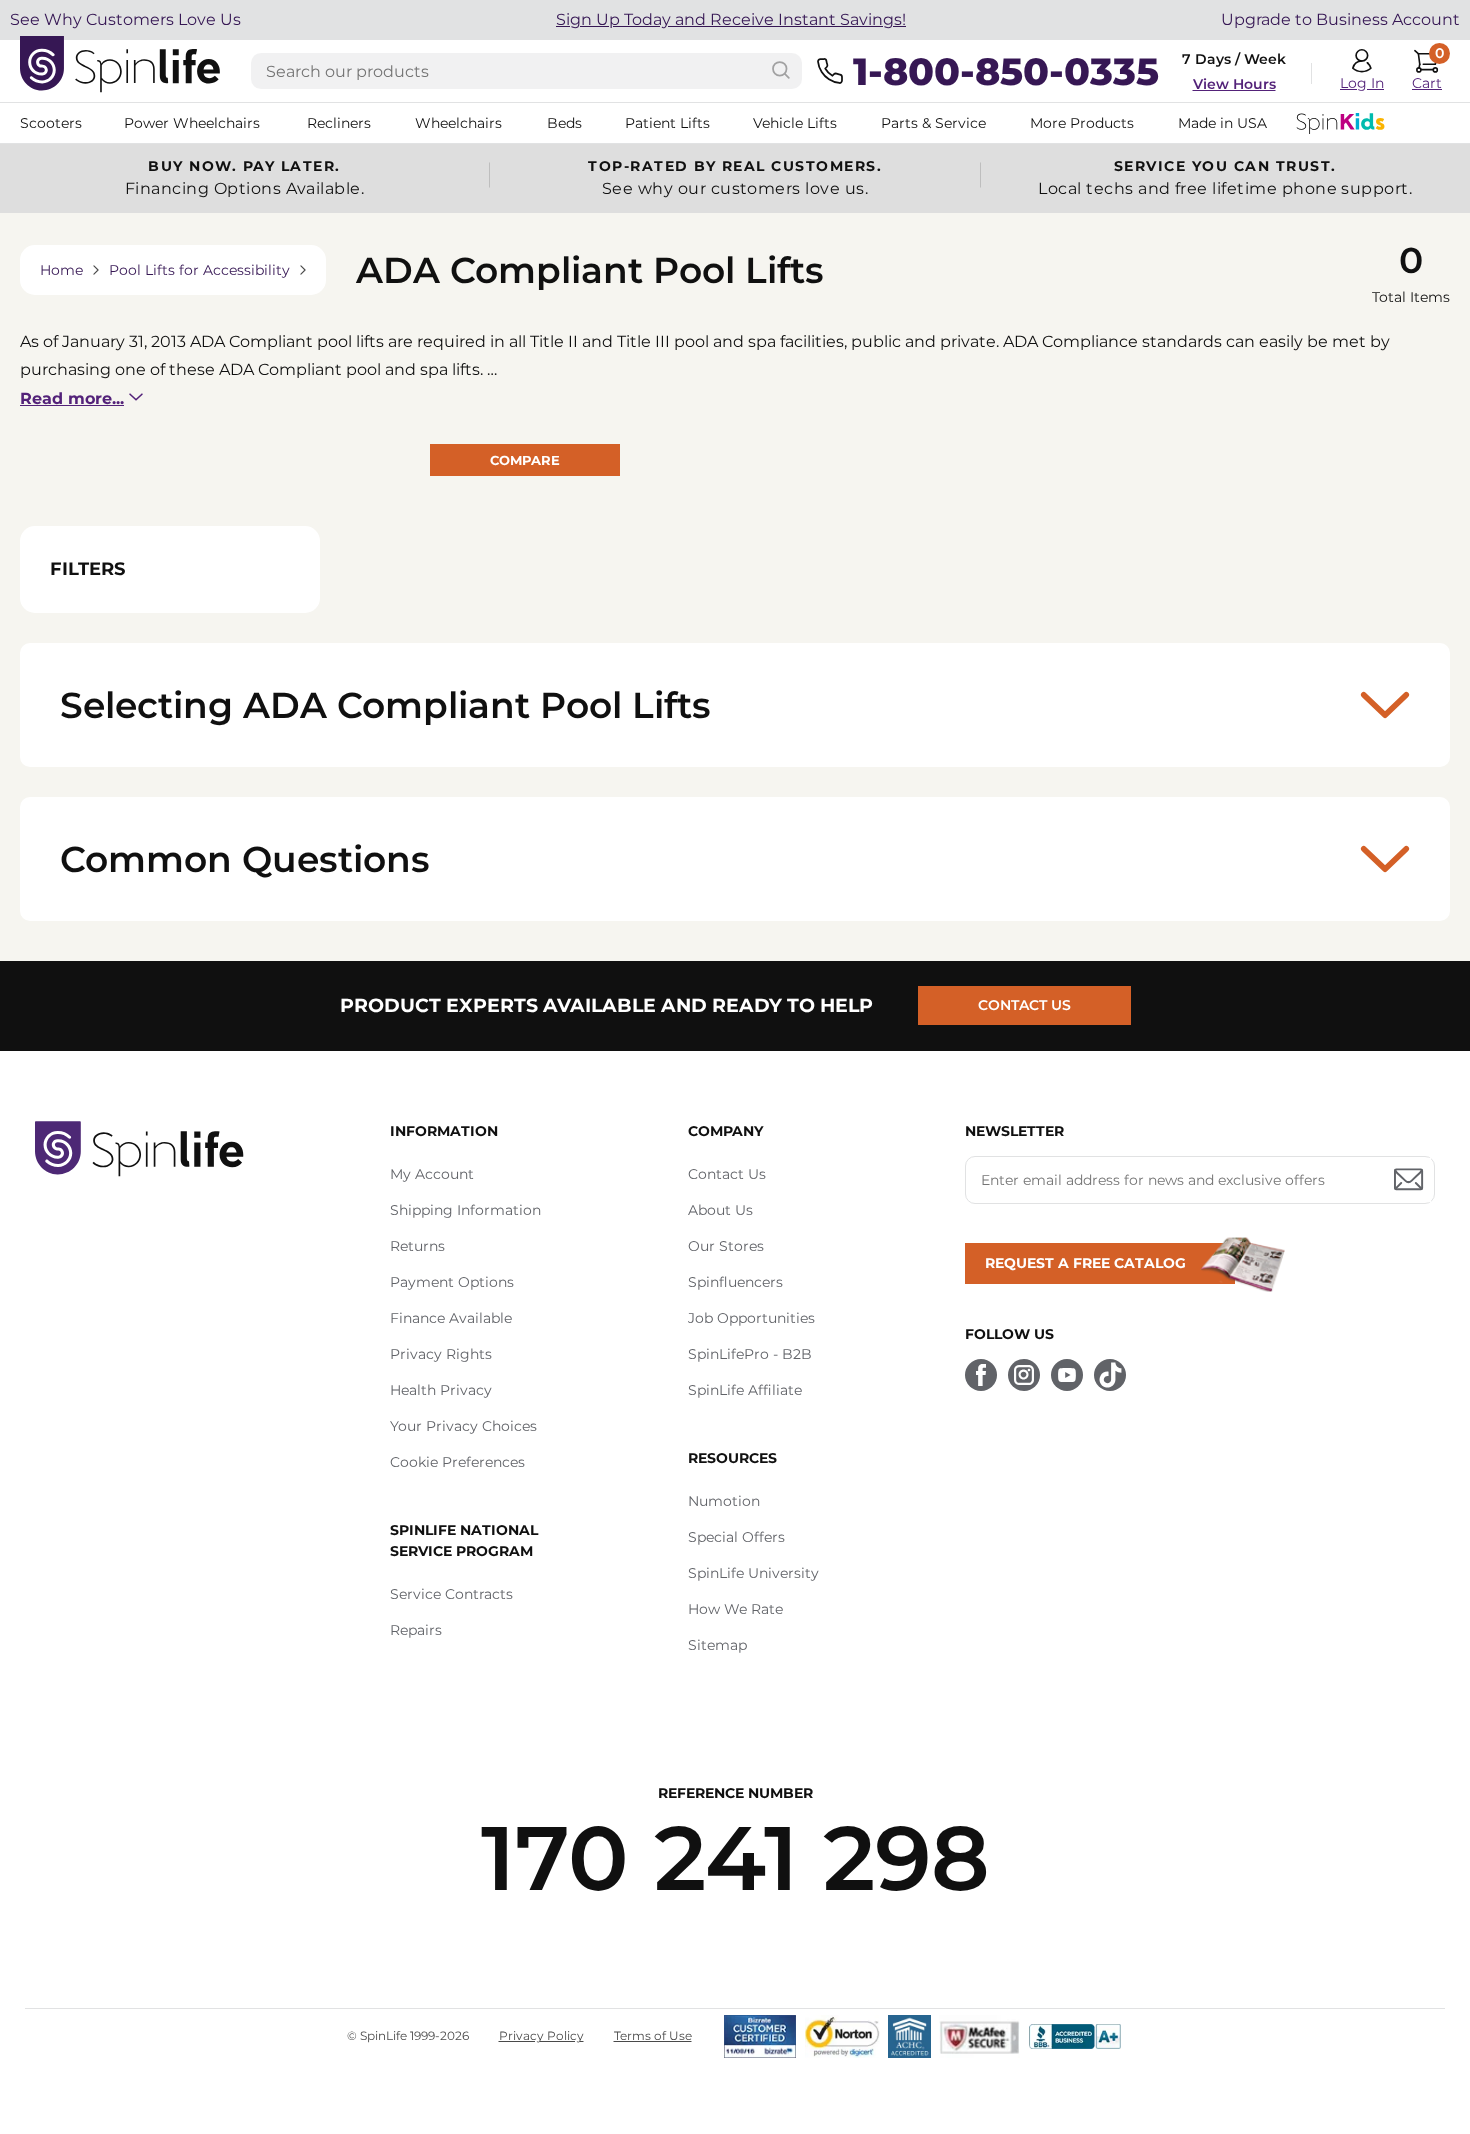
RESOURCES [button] (732, 1458)
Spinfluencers (735, 1282)
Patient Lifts (667, 123)
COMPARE (525, 460)
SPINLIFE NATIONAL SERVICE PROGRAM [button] (464, 1540)
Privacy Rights (441, 1354)
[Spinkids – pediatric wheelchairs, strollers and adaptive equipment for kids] (1340, 123)
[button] (81, 398)
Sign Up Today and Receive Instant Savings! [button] (731, 19)
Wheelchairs (458, 123)
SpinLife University (753, 1573)
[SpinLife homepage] (120, 71)
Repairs (416, 1630)
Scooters (51, 123)
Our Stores (726, 1246)
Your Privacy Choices (463, 1426)
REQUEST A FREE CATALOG (1085, 1263)
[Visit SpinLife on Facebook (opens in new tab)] (981, 1375)
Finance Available (451, 1318)
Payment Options (452, 1282)
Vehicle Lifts (795, 123)
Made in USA (1222, 123)
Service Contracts (451, 1594)
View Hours (1234, 84)
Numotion (724, 1501)
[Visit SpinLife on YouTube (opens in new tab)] (1067, 1375)
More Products (1082, 123)
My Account (432, 1174)
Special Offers (736, 1537)
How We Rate (735, 1609)
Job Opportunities (751, 1318)
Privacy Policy (541, 2035)
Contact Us (1024, 1005)
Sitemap (717, 1645)
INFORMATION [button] (444, 1131)
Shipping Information (465, 1210)
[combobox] (526, 71)
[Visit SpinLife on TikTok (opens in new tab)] (1110, 1375)
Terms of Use (653, 2035)
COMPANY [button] (725, 1131)
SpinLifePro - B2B (750, 1354)
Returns (417, 1246)
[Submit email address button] (1409, 1180)
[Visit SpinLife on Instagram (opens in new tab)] (1024, 1375)
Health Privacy (441, 1390)
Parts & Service (933, 123)
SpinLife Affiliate (745, 1390)
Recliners (339, 123)
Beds (564, 123)
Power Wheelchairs (192, 123)
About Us (720, 1210)
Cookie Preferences (457, 1462)
